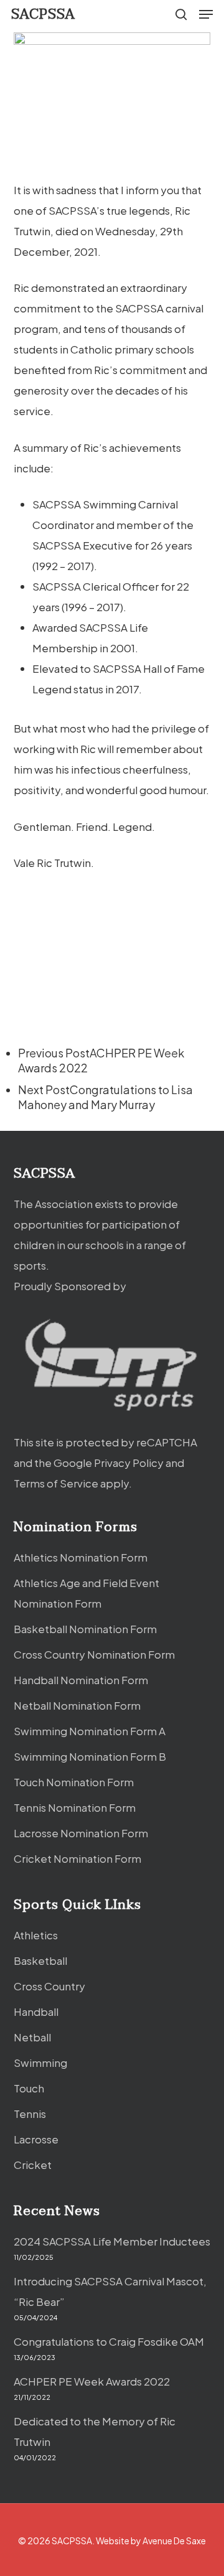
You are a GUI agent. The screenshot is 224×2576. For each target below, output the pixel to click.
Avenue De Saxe (174, 2541)
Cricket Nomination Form (77, 1858)
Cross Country (49, 1986)
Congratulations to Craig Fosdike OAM (109, 2341)
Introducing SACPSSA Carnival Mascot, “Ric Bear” (110, 2291)
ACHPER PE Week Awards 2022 (92, 2381)
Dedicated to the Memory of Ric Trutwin (95, 2431)
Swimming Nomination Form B (90, 1756)
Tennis (30, 2114)
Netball (32, 2037)
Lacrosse (36, 2139)
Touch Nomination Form (74, 1782)
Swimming (40, 2063)
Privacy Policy (129, 1463)
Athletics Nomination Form (81, 1557)
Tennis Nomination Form (75, 1807)
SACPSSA (43, 14)
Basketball (40, 1960)
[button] (206, 14)
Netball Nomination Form (77, 1705)
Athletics (36, 1935)
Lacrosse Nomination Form (81, 1833)
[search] (181, 14)
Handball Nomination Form (81, 1680)
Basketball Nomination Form (85, 1629)
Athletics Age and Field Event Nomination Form (86, 1593)
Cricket (33, 2165)
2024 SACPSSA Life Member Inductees (112, 2241)
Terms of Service (56, 1483)
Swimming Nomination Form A (90, 1731)
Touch (29, 2088)
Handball (36, 2012)
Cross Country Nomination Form (94, 1654)
